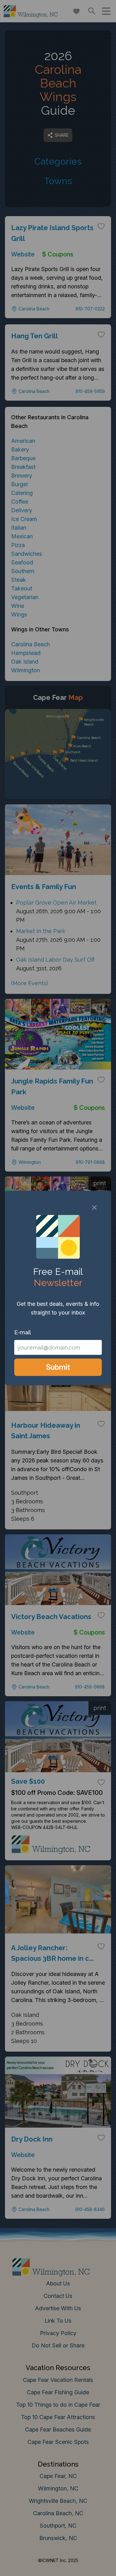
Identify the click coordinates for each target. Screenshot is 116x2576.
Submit (58, 1367)
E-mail (23, 1332)
